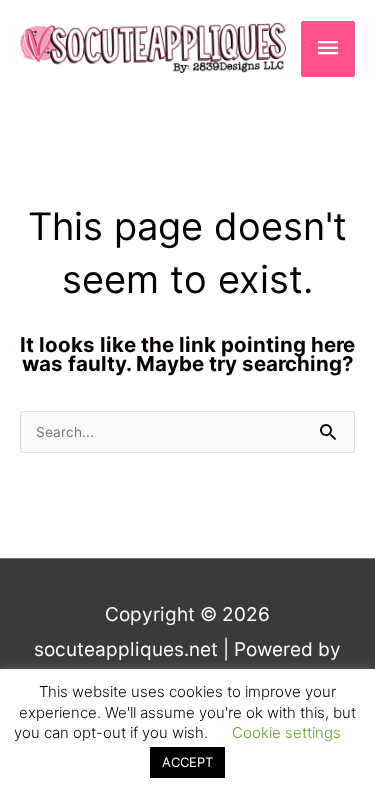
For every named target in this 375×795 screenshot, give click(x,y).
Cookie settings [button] (286, 732)
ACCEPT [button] (187, 762)
